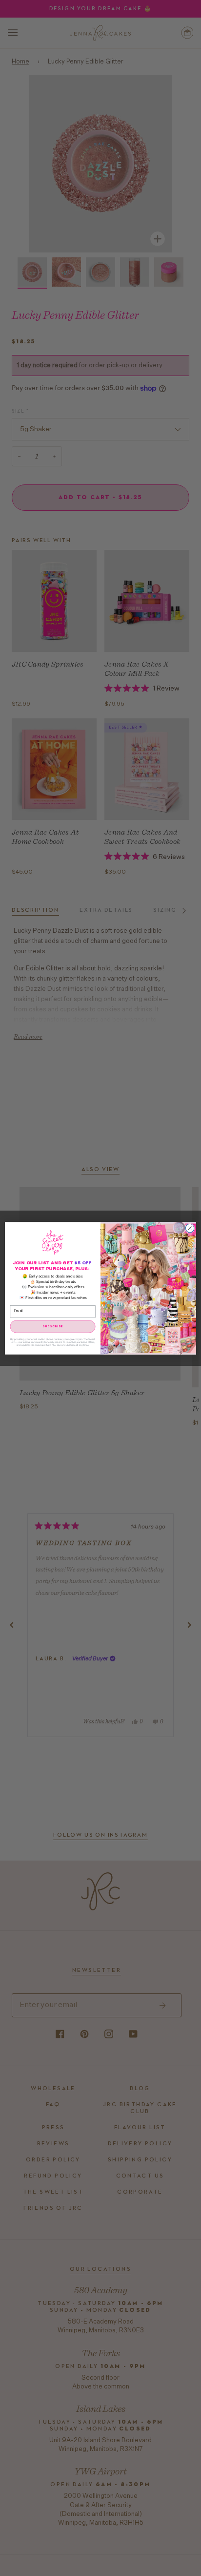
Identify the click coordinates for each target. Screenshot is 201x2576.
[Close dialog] (190, 1228)
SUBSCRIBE (53, 1326)
